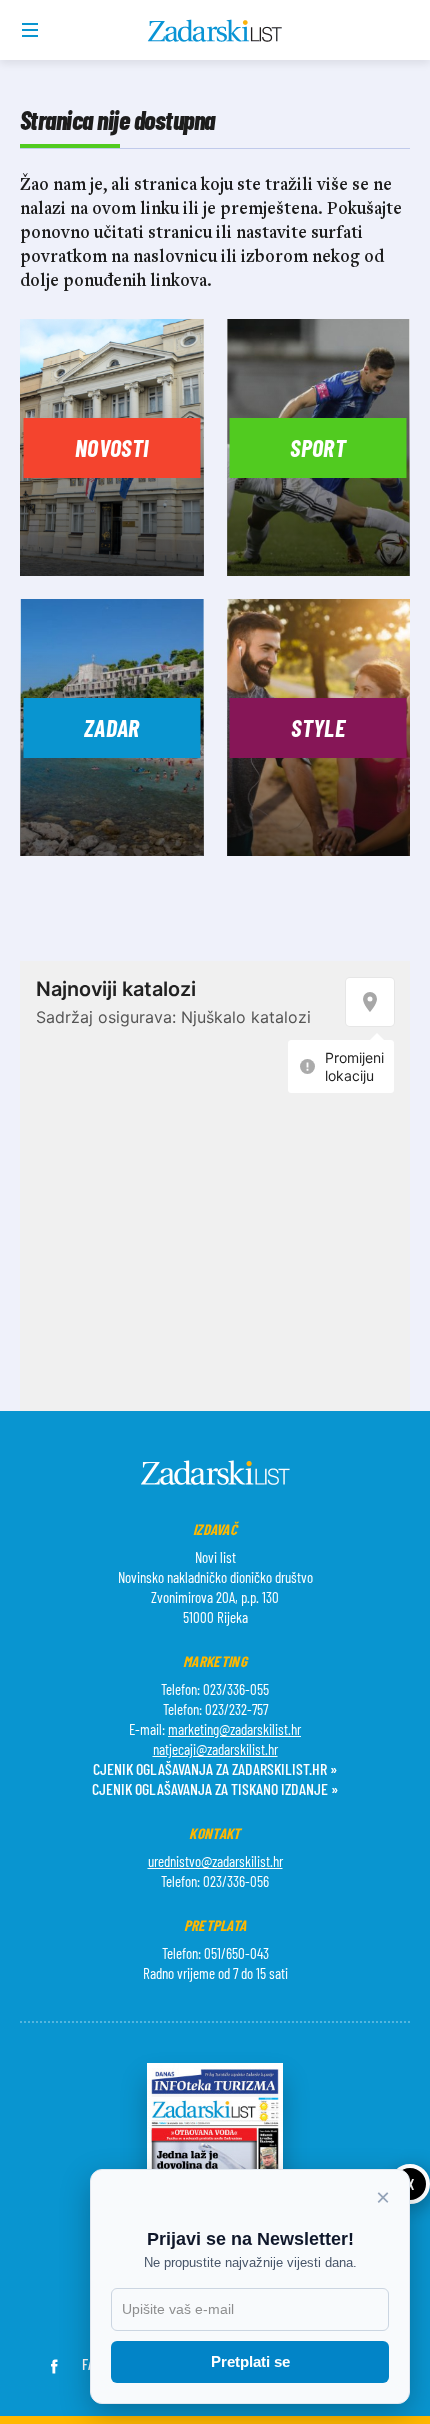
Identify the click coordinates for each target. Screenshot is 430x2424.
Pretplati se (250, 2361)
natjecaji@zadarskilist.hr (215, 1749)
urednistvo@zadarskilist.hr (215, 1861)
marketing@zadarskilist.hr (234, 1729)
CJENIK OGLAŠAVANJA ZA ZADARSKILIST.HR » (215, 1768)
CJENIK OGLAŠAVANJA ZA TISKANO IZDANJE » (215, 1788)
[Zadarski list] (215, 31)
